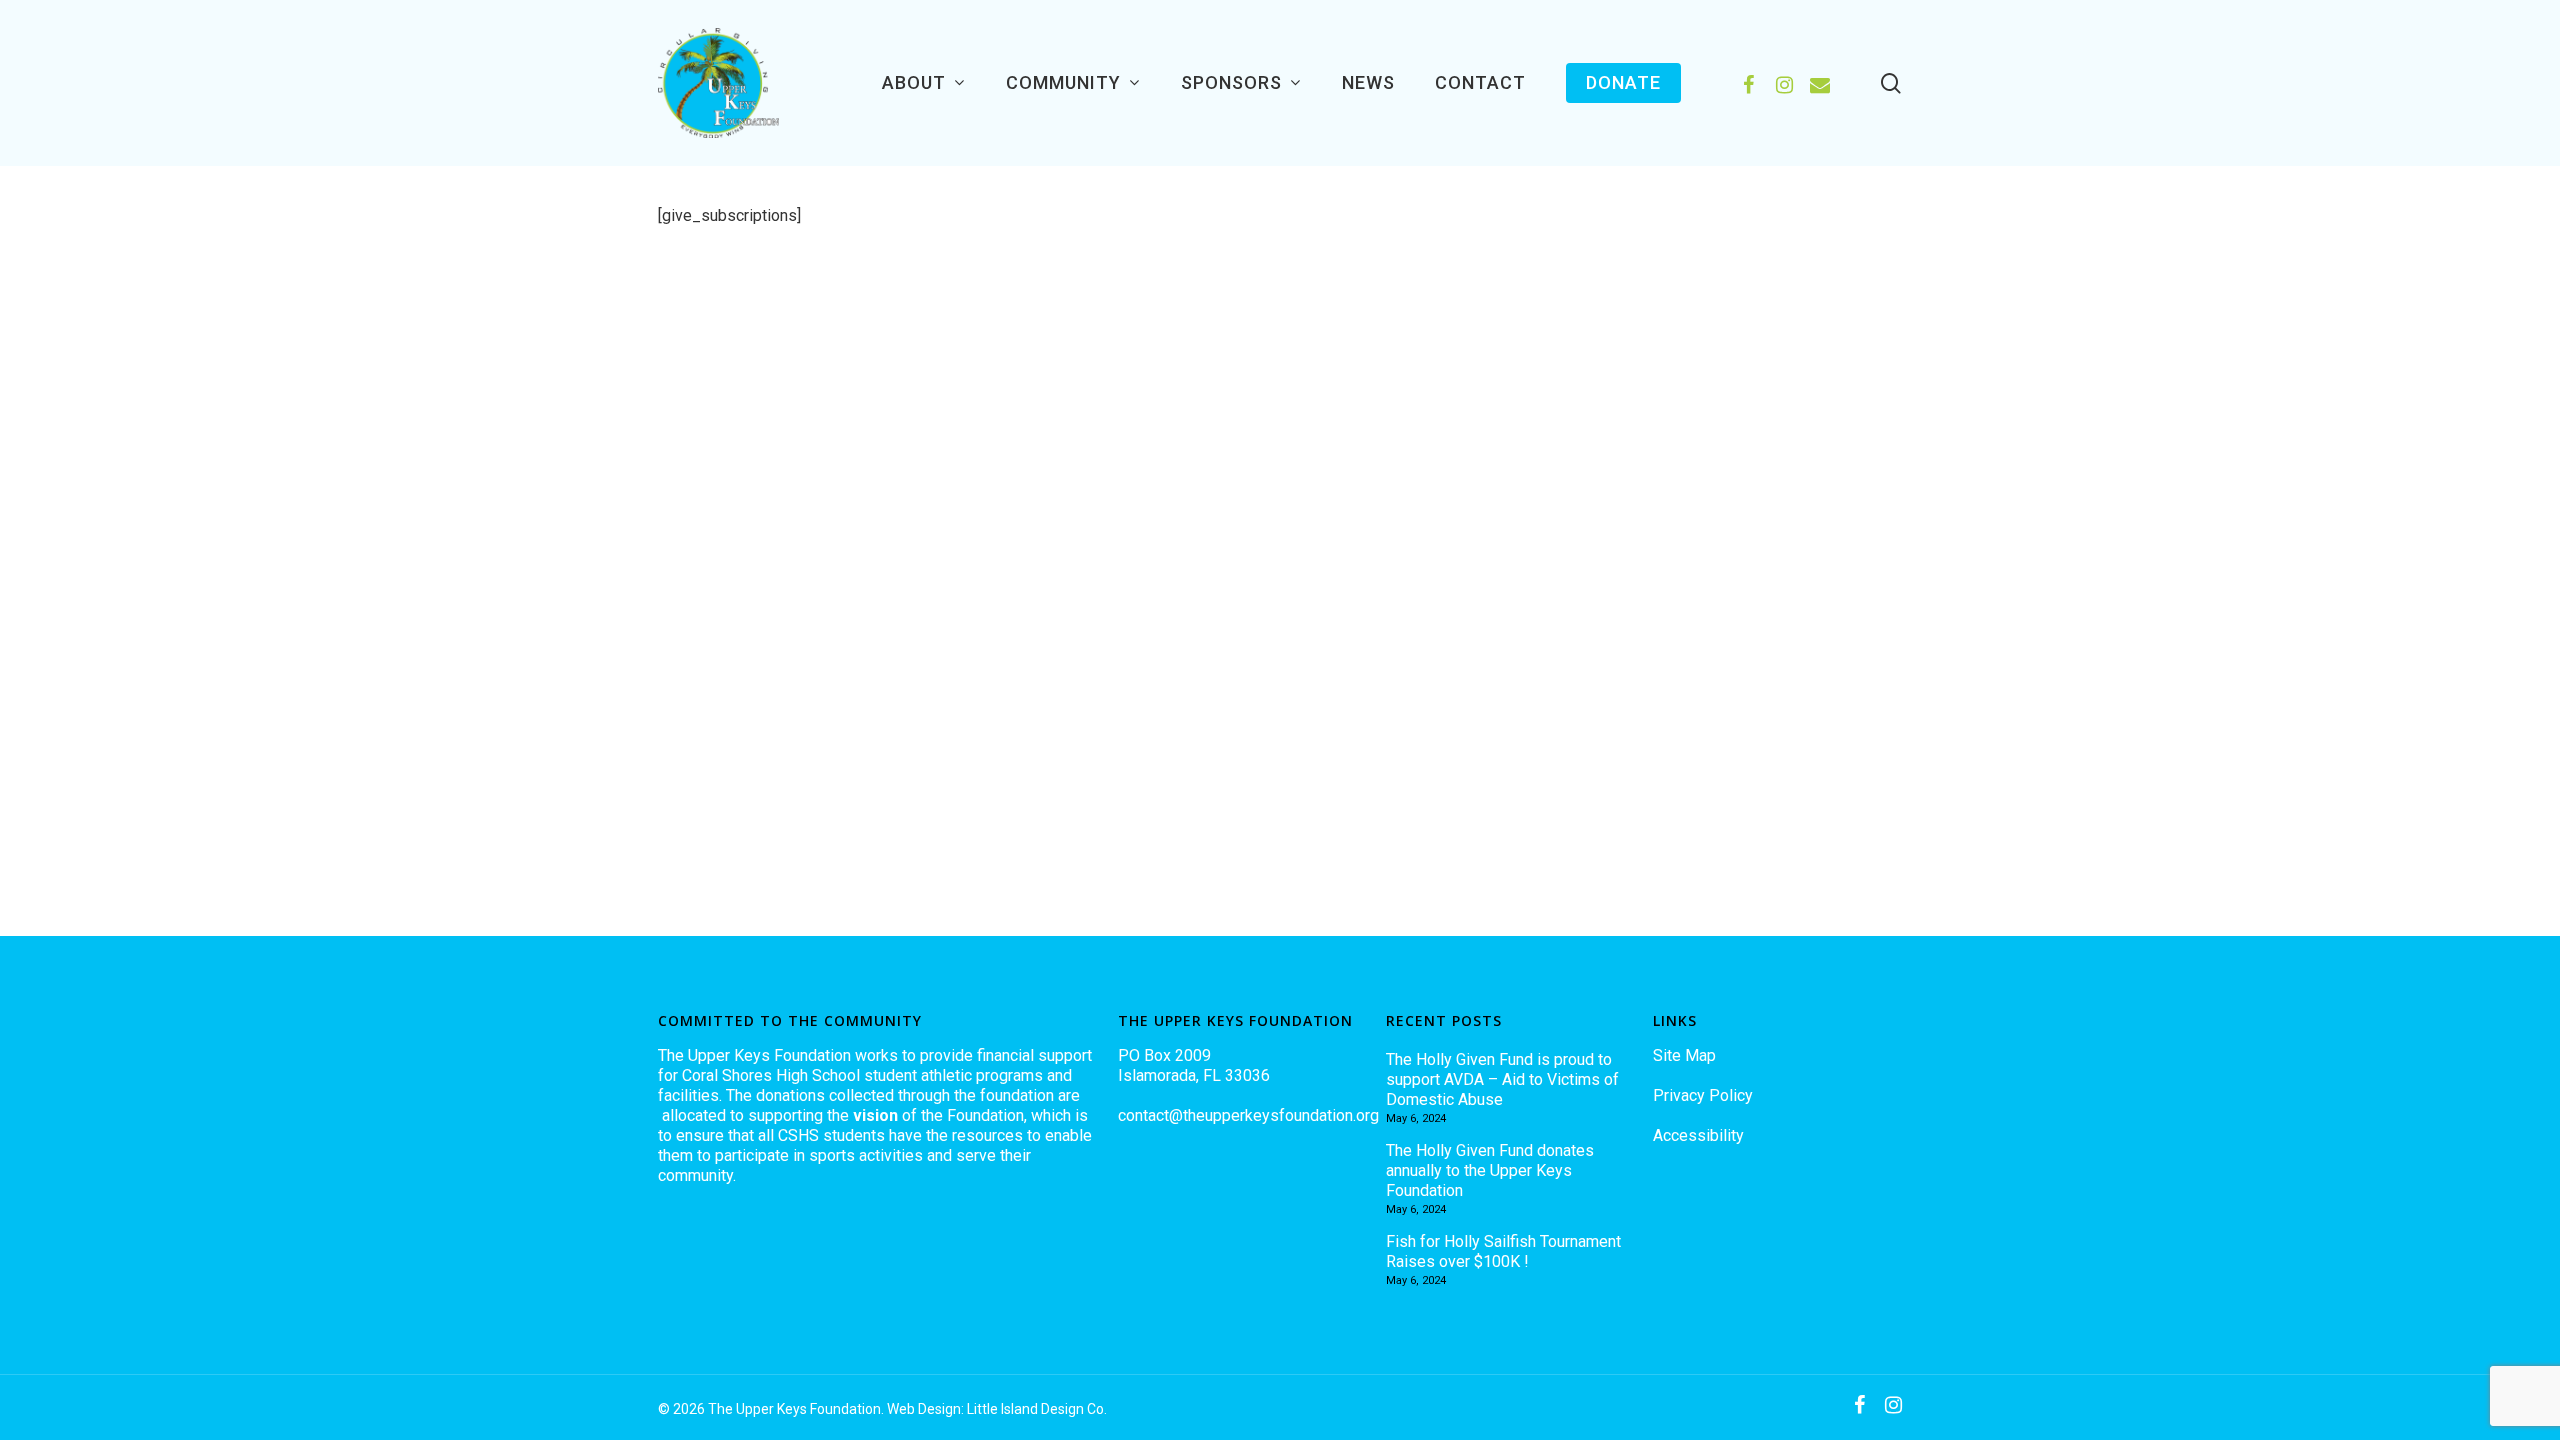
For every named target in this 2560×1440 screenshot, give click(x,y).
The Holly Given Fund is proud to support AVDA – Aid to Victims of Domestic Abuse (1502, 1079)
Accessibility (1698, 1135)
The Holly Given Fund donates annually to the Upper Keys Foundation (1490, 1170)
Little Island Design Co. (1037, 1409)
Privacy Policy (1703, 1095)
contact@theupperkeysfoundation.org (1248, 1115)
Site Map (1684, 1055)
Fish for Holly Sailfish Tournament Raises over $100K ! (1503, 1251)
